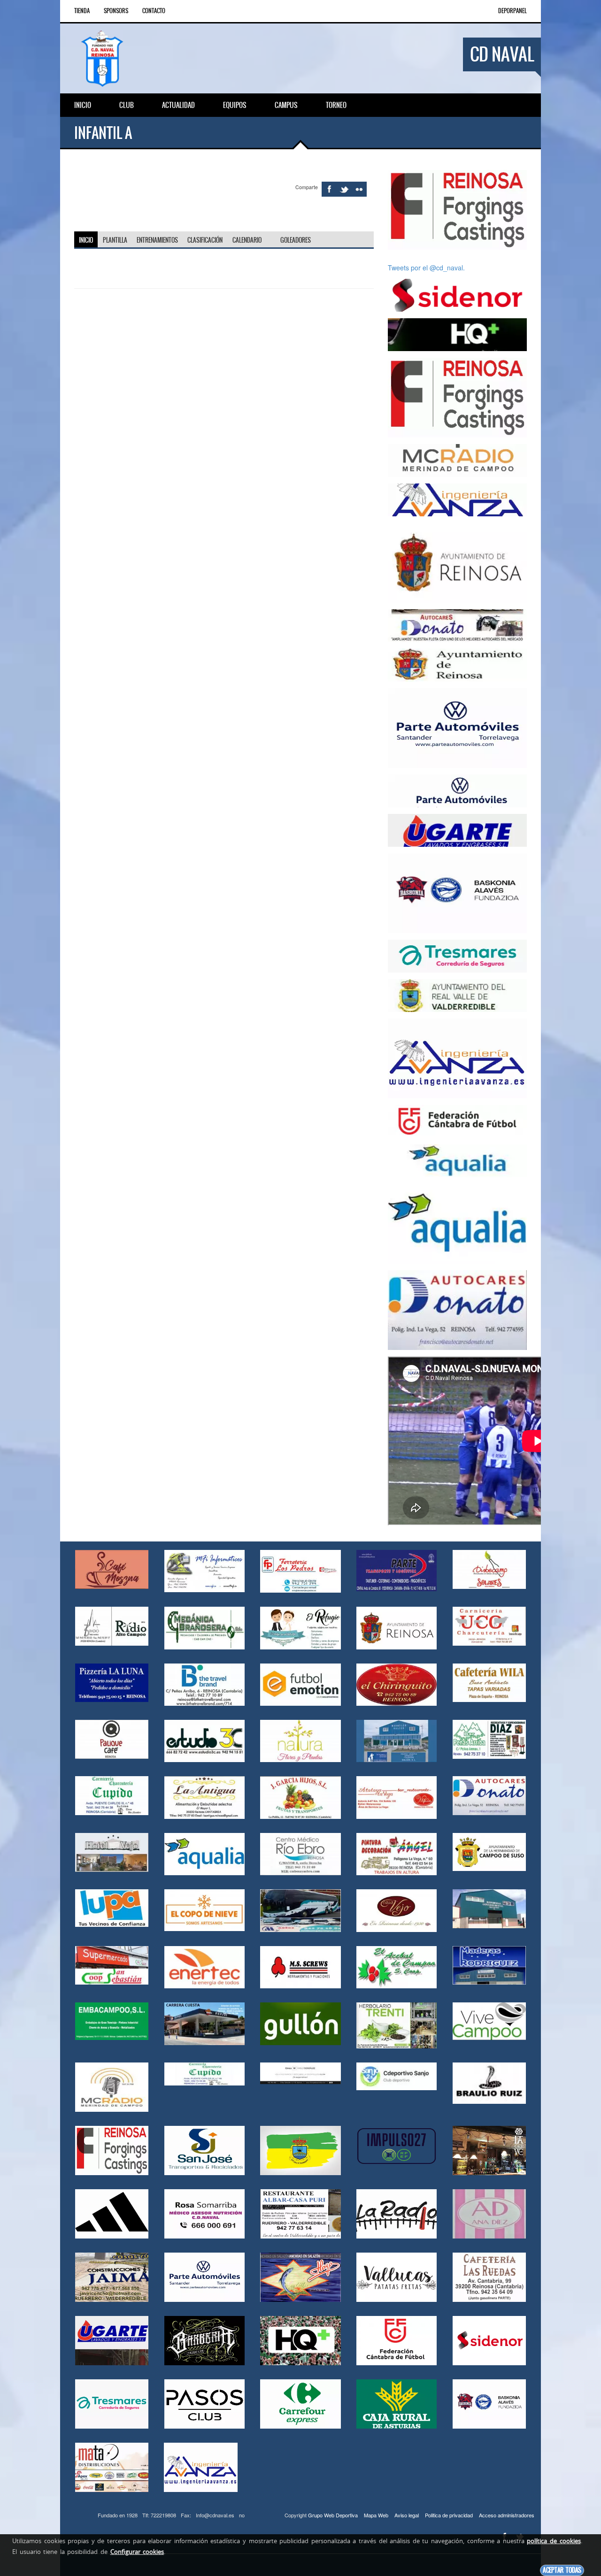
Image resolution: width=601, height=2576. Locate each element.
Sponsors (116, 11)
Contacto (154, 11)
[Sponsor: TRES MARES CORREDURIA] (457, 955)
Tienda (82, 11)
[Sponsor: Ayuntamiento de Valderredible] (457, 995)
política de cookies (554, 2541)
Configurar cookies (137, 2552)
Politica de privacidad (449, 2515)
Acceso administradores (507, 2515)
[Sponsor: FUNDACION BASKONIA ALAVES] (457, 892)
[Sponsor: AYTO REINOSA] (457, 562)
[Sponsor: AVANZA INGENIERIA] (457, 499)
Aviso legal (407, 2515)
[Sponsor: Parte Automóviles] (457, 727)
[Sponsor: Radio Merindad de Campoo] (457, 460)
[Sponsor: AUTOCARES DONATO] (457, 625)
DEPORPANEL (512, 11)
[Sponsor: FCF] (457, 1120)
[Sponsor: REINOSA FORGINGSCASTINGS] (457, 209)
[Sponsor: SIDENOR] (457, 294)
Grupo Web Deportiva (333, 2515)
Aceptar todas (562, 2570)
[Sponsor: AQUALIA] (457, 1160)
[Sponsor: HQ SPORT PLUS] (457, 334)
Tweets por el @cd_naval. (426, 268)
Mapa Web (376, 2515)
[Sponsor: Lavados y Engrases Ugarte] (457, 829)
